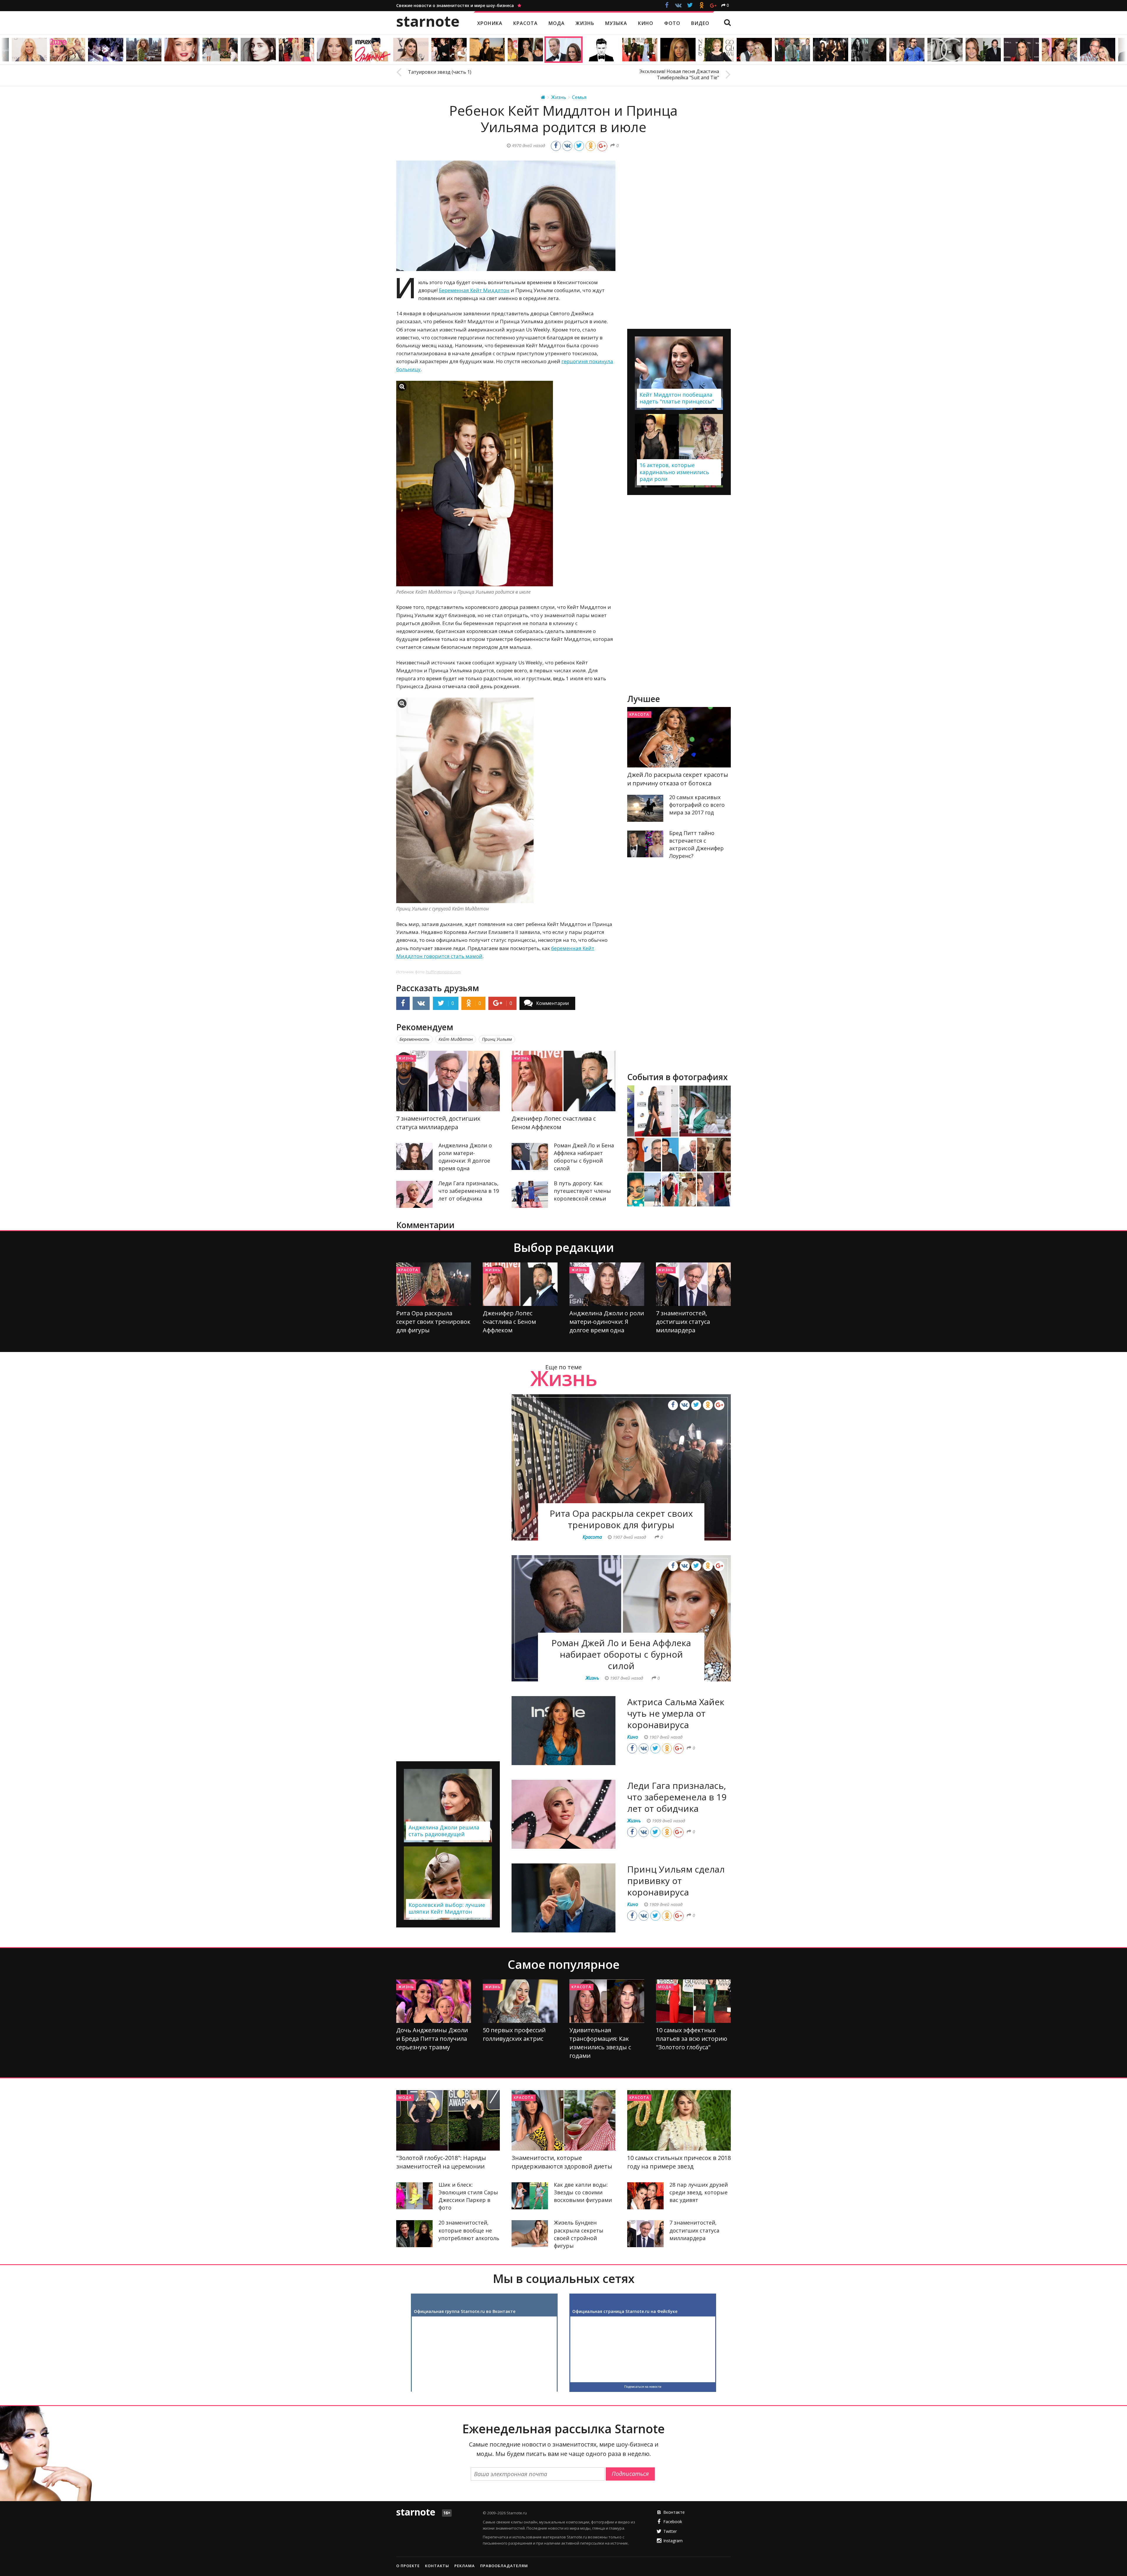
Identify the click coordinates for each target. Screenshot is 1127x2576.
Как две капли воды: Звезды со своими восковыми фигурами (583, 2192)
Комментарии (552, 1003)
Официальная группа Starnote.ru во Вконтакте (465, 2311)
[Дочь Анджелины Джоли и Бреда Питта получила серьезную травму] (434, 2001)
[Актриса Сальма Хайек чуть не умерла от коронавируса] (563, 1731)
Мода (665, 1987)
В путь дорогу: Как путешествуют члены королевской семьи (582, 1191)
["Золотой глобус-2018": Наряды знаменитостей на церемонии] (448, 2120)
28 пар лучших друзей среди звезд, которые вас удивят (699, 2192)
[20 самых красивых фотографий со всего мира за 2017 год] (645, 808)
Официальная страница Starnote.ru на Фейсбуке (625, 2311)
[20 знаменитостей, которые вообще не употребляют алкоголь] (414, 2234)
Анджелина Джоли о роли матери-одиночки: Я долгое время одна (607, 1322)
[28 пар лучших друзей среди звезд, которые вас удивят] (645, 2196)
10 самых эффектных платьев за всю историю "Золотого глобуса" (692, 2039)
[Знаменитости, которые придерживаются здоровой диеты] (563, 2120)
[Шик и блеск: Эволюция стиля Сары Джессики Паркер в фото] (414, 2196)
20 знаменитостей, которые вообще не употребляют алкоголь (469, 2230)
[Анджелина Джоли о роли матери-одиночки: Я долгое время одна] (414, 1156)
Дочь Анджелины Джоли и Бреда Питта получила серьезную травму (432, 2039)
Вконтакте (674, 2512)
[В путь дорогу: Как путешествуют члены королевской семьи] (530, 1194)
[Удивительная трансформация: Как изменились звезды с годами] (607, 2001)
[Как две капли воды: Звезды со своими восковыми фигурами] (530, 2196)
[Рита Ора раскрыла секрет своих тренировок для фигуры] (434, 1284)
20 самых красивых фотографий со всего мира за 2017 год (697, 805)
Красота (639, 714)
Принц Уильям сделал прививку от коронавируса (676, 1881)
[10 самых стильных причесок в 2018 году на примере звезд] (679, 2120)
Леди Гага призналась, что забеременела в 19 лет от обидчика (469, 1191)
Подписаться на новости (643, 2387)
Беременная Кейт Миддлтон (474, 290)
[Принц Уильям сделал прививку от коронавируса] (563, 1898)
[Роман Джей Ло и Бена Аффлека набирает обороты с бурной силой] (530, 1156)
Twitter (670, 2531)
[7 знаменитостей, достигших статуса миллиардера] (448, 1081)
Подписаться (630, 2474)
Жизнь (406, 1058)
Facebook (673, 2522)
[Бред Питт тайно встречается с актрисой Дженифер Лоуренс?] (645, 844)
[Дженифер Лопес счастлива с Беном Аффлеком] (563, 1081)
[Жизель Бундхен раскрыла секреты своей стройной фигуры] (530, 2234)
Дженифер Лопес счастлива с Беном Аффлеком (509, 1322)
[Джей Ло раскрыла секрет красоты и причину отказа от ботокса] (679, 737)
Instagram (673, 2541)
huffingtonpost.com (443, 972)
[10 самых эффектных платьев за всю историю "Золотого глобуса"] (693, 2001)
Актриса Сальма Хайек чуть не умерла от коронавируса (676, 1713)
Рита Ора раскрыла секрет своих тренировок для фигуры (433, 1322)
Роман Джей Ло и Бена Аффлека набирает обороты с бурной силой (621, 1654)
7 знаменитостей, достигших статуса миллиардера (683, 1322)
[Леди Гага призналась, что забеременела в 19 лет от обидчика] (414, 1194)
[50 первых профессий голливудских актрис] (520, 2001)
